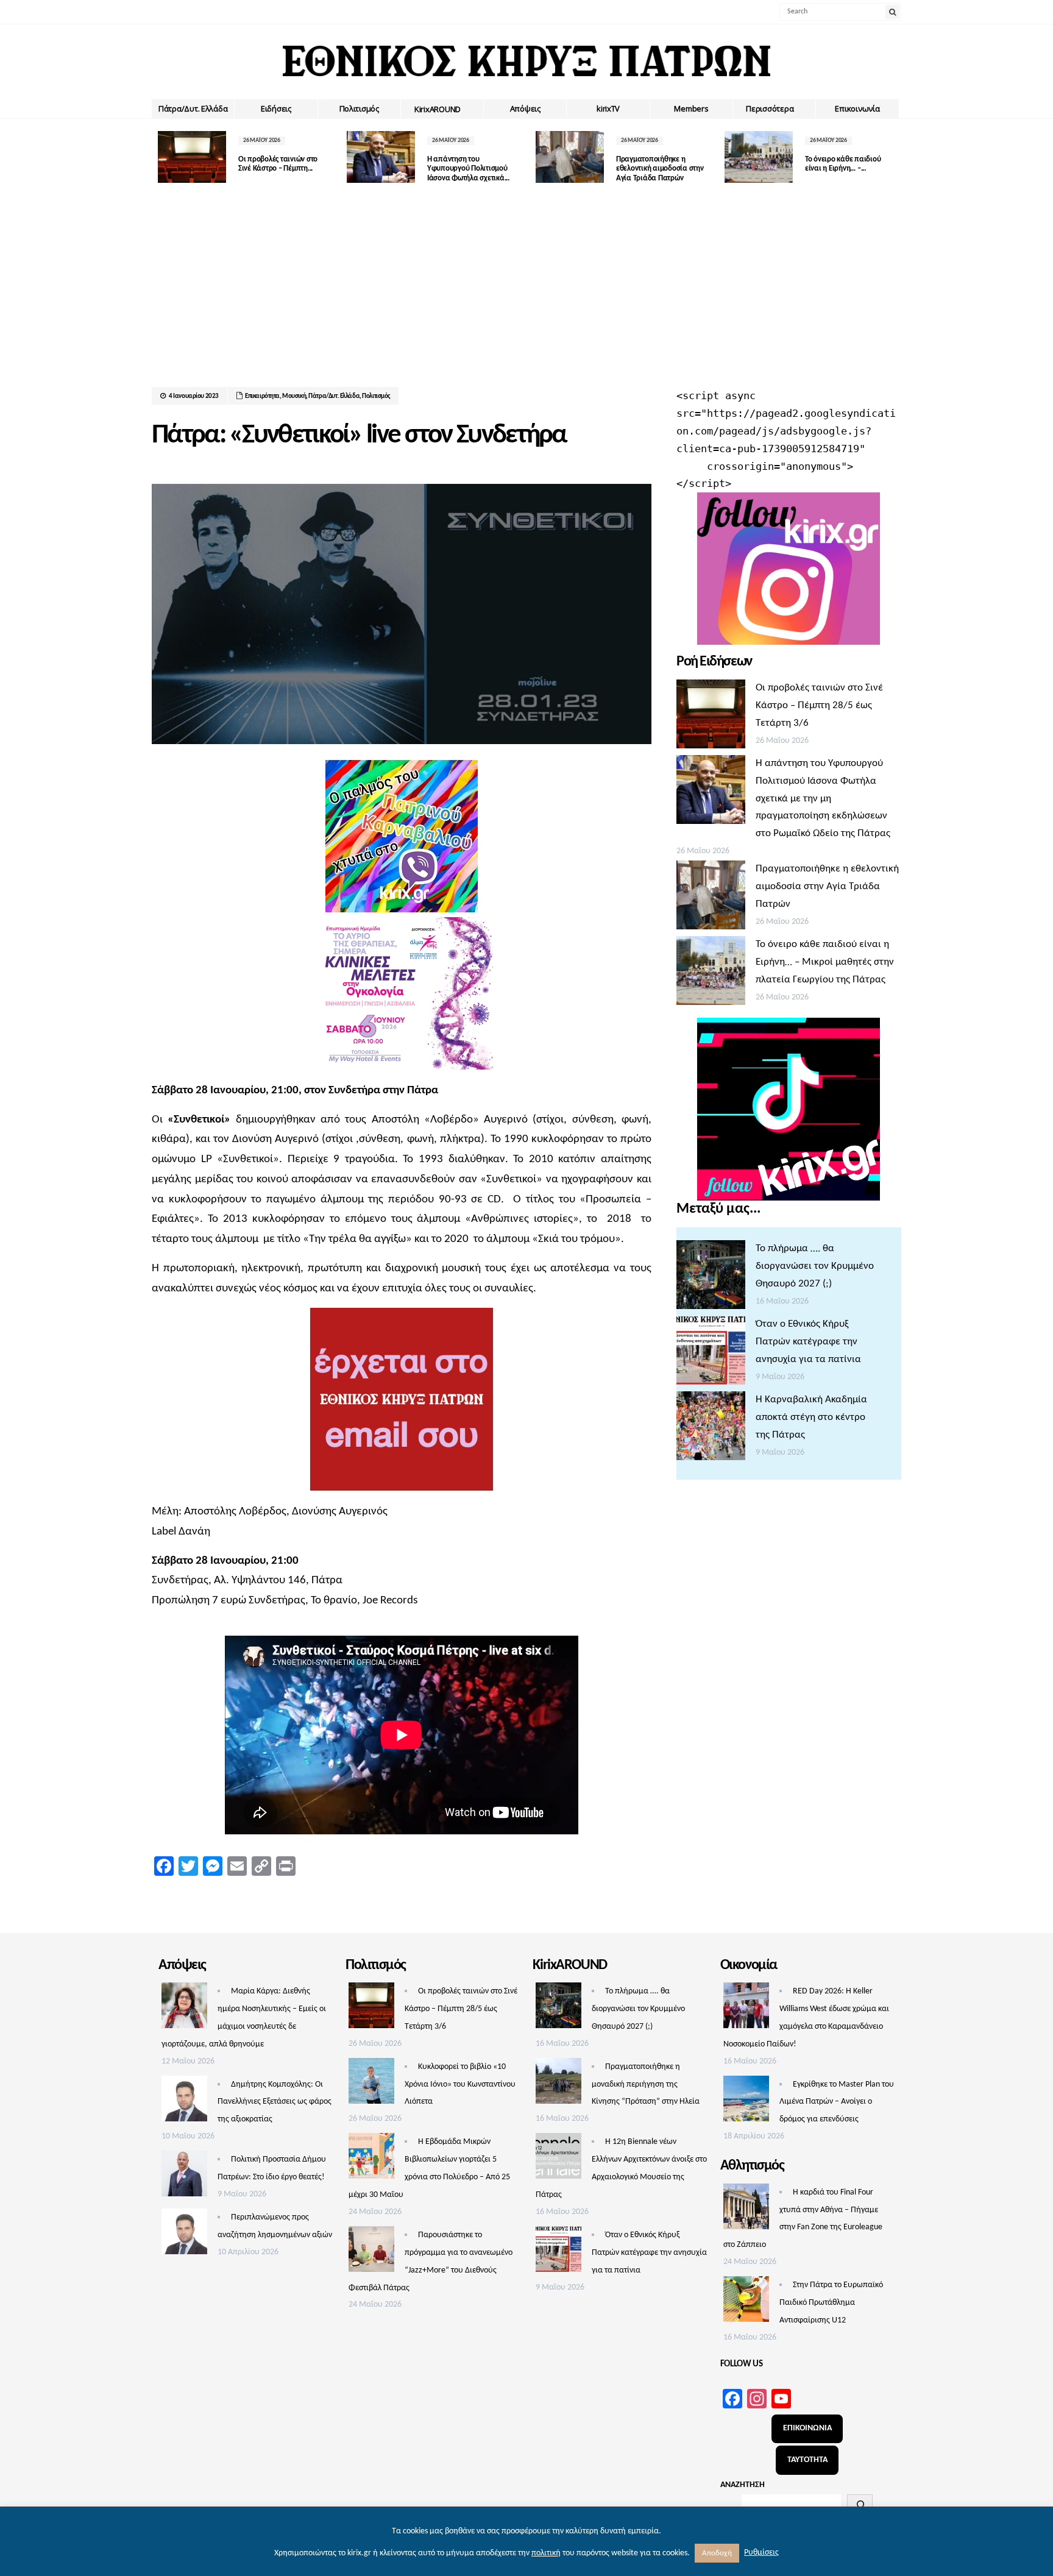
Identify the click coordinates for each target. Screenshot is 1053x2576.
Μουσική (294, 396)
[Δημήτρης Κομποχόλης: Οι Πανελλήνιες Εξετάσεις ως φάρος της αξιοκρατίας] (184, 2102)
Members (691, 108)
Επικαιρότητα (262, 396)
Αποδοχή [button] (717, 2553)
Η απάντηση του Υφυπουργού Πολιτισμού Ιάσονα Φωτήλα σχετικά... (468, 169)
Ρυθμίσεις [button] (761, 2553)
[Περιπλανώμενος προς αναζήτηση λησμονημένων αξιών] (184, 2235)
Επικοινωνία (857, 108)
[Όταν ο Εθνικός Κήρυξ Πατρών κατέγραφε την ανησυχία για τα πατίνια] (711, 1354)
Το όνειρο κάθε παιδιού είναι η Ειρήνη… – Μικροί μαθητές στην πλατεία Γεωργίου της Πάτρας (825, 962)
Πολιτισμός (359, 108)
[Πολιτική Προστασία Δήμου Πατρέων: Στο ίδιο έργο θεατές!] (184, 2177)
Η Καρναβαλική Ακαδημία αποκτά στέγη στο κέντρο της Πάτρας (811, 1417)
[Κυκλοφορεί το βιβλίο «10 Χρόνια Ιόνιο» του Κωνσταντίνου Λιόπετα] (371, 2084)
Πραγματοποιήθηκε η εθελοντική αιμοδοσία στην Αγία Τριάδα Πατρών (660, 169)
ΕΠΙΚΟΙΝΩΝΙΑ (807, 2428)
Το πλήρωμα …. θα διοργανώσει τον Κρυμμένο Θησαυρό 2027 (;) (815, 1266)
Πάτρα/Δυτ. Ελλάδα (193, 108)
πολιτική (546, 2553)
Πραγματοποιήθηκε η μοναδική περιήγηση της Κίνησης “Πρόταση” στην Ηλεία (646, 2085)
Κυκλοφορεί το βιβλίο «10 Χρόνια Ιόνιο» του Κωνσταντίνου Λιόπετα (460, 2085)
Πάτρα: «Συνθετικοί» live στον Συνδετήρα (359, 435)
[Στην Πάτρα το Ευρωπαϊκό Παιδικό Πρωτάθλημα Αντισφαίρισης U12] (746, 2302)
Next (892, 157)
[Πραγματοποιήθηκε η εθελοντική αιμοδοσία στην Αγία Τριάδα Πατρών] (711, 898)
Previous (161, 157)
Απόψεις (525, 108)
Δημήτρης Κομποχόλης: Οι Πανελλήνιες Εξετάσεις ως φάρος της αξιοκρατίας (275, 2102)
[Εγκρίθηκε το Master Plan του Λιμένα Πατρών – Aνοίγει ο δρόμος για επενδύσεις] (746, 2102)
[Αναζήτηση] (860, 2505)
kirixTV (608, 108)
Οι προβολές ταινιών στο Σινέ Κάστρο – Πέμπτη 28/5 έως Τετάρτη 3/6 (819, 705)
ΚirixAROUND (438, 109)
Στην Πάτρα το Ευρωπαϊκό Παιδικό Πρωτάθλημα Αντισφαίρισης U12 (831, 2303)
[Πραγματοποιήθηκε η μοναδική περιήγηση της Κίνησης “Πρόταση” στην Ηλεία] (558, 2084)
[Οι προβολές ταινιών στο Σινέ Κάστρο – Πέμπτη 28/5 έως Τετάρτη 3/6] (711, 717)
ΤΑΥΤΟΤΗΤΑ (807, 2460)
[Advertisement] (526, 296)
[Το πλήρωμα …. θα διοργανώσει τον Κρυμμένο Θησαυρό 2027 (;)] (711, 1278)
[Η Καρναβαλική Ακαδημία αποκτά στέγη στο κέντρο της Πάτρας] (711, 1429)
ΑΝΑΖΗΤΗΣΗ (743, 2485)
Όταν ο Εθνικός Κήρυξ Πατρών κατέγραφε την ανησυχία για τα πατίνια (808, 1342)
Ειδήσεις (276, 108)
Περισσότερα (770, 108)
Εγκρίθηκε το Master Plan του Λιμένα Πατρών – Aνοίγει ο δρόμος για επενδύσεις (837, 2102)
